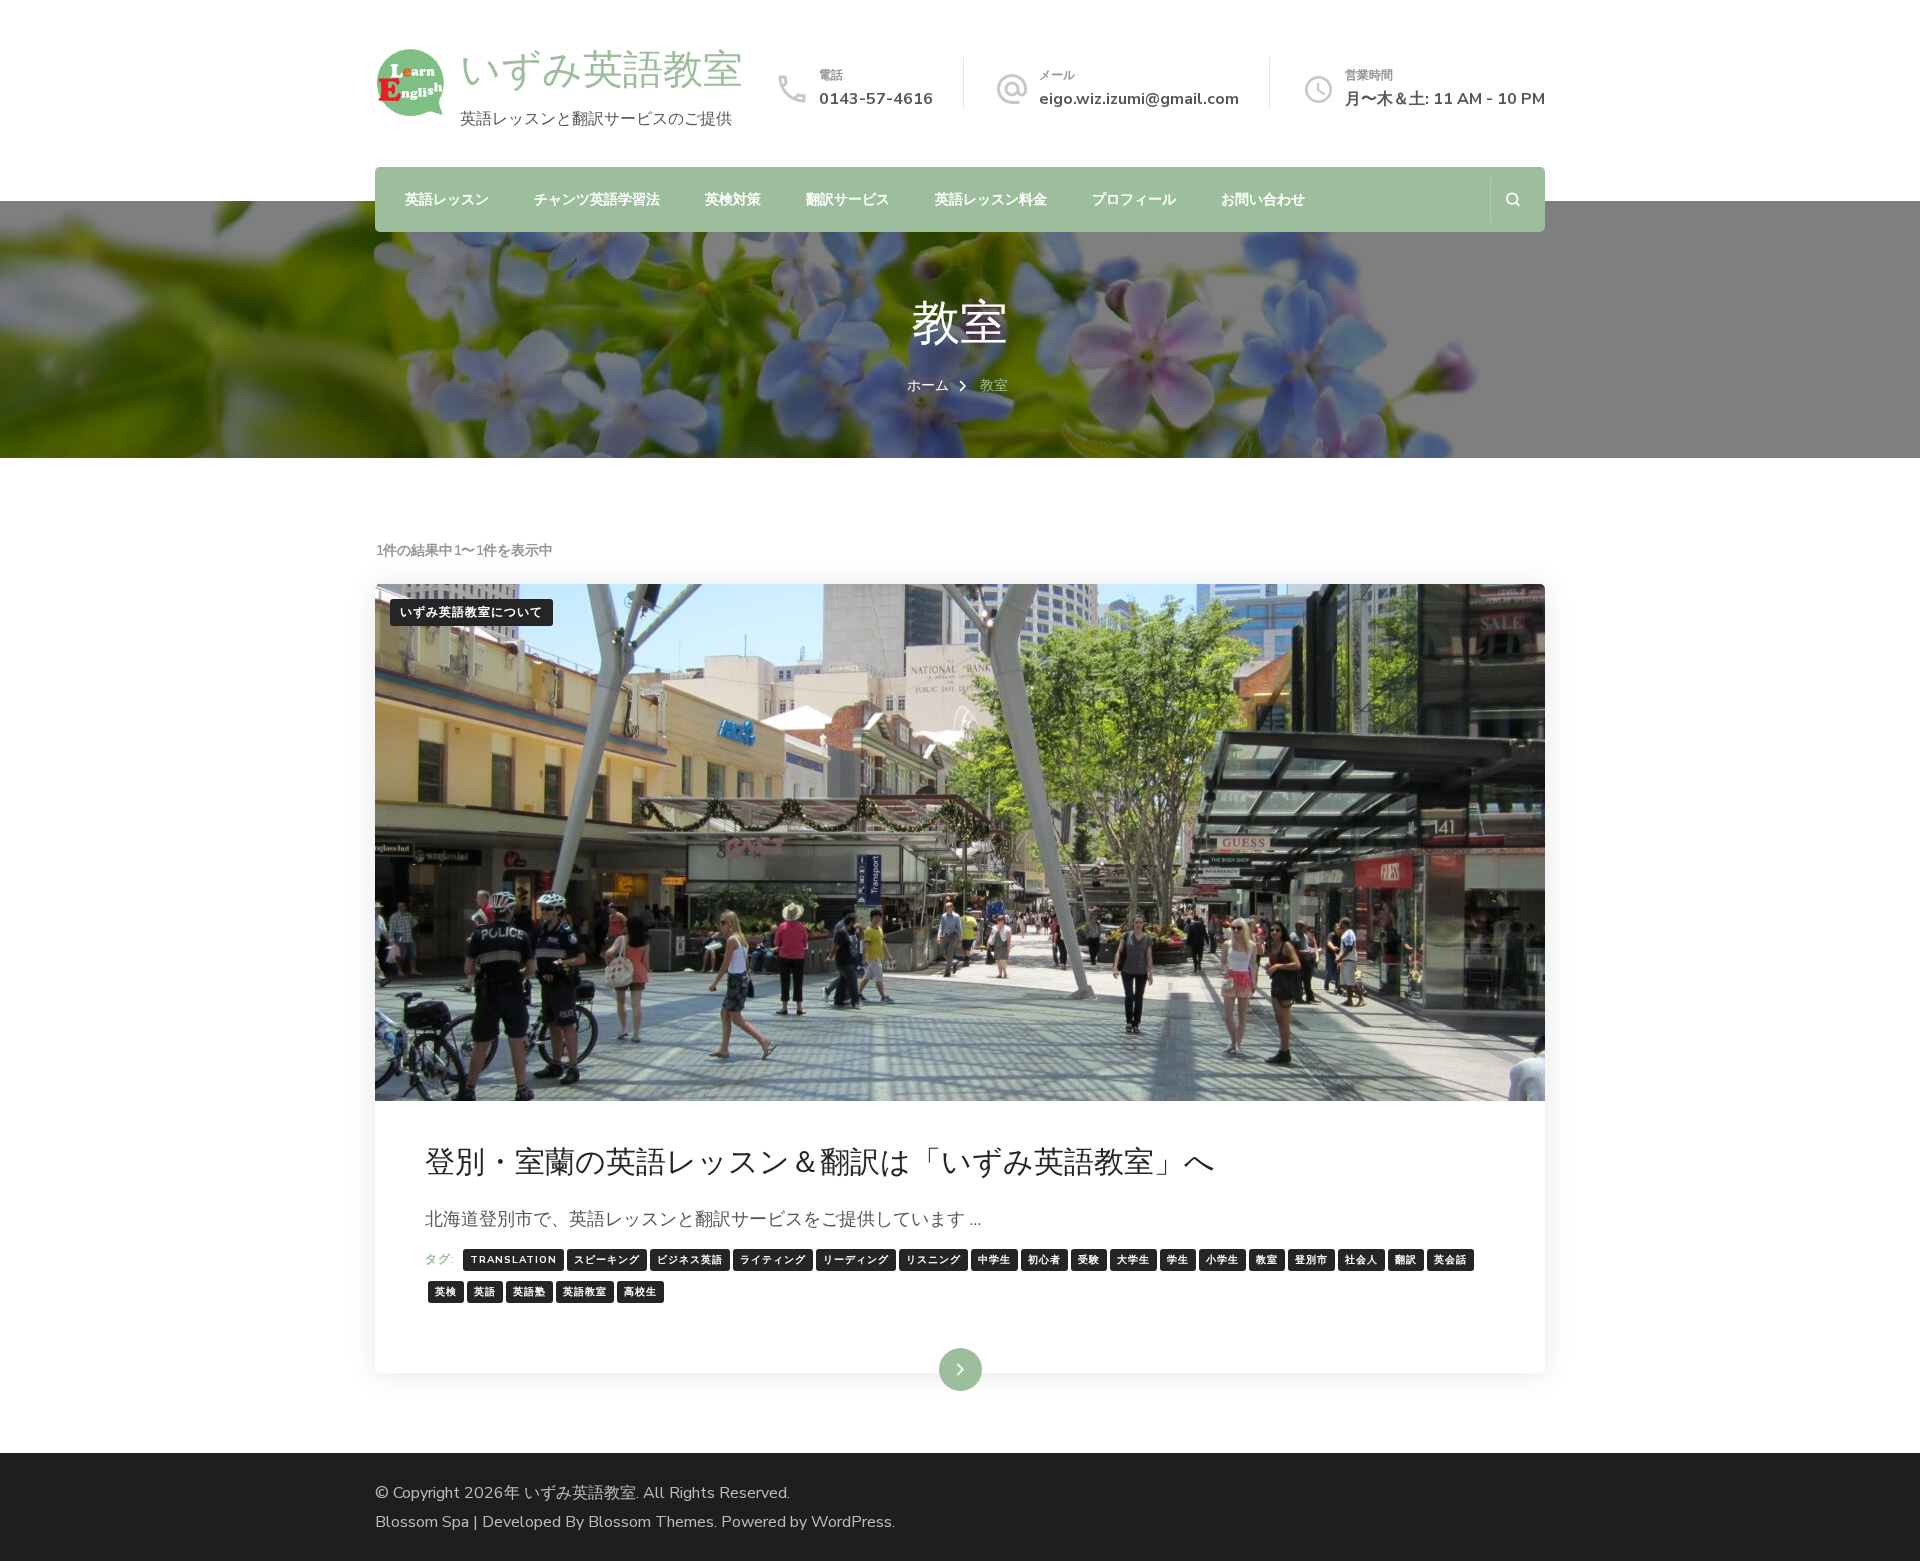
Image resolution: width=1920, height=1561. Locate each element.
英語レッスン (447, 199)
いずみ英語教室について (471, 612)
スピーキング (607, 1260)
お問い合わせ (1263, 199)
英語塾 (529, 1292)
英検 (446, 1292)
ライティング (773, 1260)
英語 (485, 1292)
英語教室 (585, 1292)
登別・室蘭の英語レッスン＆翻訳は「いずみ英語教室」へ (820, 1161)
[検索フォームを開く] (1512, 199)
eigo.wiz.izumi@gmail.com (1139, 99)
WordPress (851, 1522)
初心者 (1044, 1260)
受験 (1089, 1260)
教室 (1267, 1260)
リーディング (856, 1260)
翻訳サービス (848, 199)
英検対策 (733, 199)
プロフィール (1134, 199)
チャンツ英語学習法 (597, 199)
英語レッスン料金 (991, 199)
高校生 (640, 1292)
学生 (1178, 1260)
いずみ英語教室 (601, 69)
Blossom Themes (651, 1522)
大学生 (1133, 1260)
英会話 (1450, 1260)
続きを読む (931, 1369)
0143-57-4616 (876, 99)
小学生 (1222, 1260)
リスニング (933, 1260)
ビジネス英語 (690, 1260)
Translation (513, 1260)
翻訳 (1406, 1260)
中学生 (994, 1260)
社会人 (1361, 1260)
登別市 (1311, 1260)
